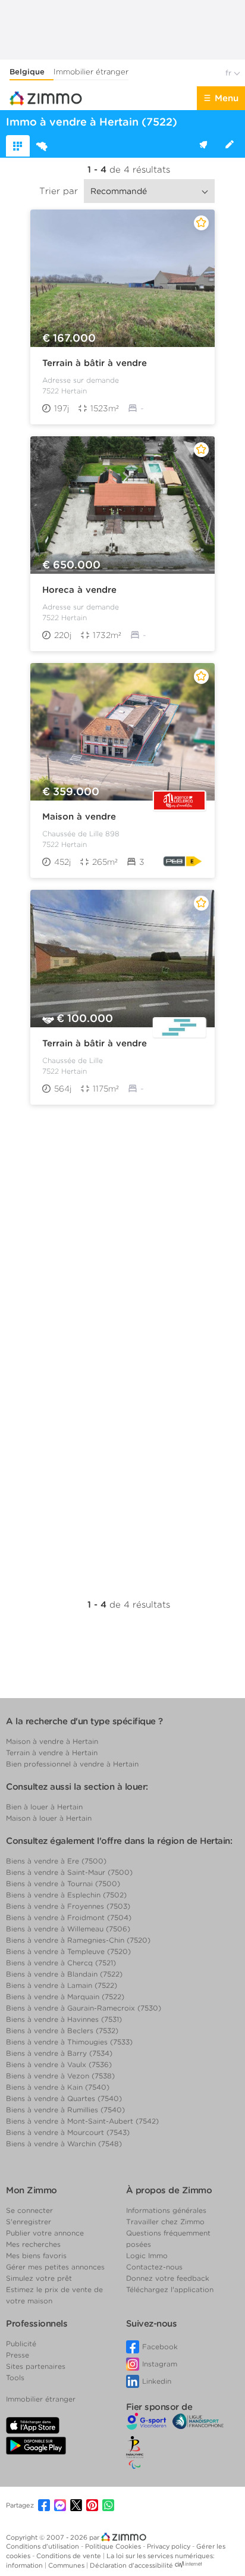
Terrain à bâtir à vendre (95, 363)
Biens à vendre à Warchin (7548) (64, 2144)
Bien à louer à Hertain (44, 1807)
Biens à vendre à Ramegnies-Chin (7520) (78, 1940)
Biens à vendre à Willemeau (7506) (68, 1929)
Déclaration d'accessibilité (131, 2565)
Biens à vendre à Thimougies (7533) (69, 2042)
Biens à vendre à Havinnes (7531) (64, 2019)
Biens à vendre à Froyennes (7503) (68, 1906)
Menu (227, 98)
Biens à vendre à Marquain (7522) (65, 1997)
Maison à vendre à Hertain (52, 1741)
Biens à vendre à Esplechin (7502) (66, 1895)
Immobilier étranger (91, 72)
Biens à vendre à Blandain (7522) (64, 1974)
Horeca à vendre (79, 590)
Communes (67, 2565)
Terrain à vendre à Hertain (52, 1753)
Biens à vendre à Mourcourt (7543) (68, 2132)
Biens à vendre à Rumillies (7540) (65, 2110)
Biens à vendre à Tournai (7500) (63, 1883)
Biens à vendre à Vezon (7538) (60, 2076)
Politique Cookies (114, 2546)
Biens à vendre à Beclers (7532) (62, 2031)
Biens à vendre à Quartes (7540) (64, 2098)
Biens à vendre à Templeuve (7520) (68, 1951)
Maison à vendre (79, 817)
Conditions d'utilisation (43, 2546)
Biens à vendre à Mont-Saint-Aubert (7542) (82, 2121)
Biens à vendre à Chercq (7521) (61, 1963)
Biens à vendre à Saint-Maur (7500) (69, 1872)
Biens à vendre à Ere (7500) (56, 1861)
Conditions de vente (70, 2556)
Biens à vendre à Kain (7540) (58, 2087)
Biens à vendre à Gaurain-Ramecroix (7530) (84, 2008)
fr (230, 73)
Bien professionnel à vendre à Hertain (72, 1764)
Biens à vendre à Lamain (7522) (62, 1985)
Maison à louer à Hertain (49, 1818)
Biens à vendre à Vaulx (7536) (59, 2064)
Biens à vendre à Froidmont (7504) (69, 1917)
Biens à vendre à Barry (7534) (59, 2053)
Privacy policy (169, 2546)
